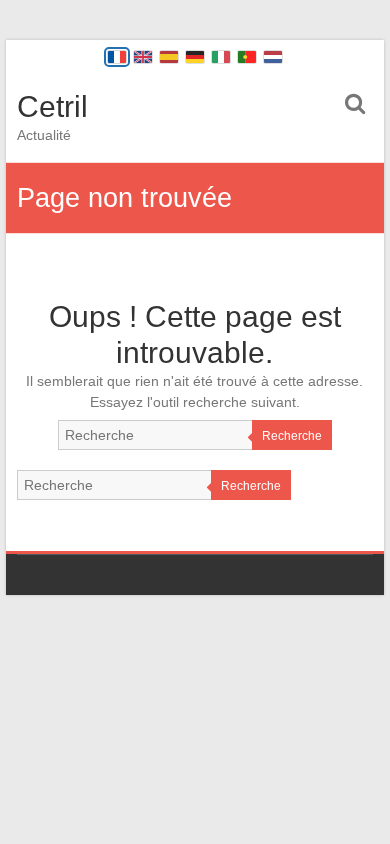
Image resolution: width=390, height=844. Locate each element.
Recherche (292, 436)
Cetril (52, 106)
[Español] (169, 57)
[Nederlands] (273, 57)
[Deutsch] (195, 57)
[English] (143, 57)
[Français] (117, 57)
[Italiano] (221, 57)
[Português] (247, 57)
